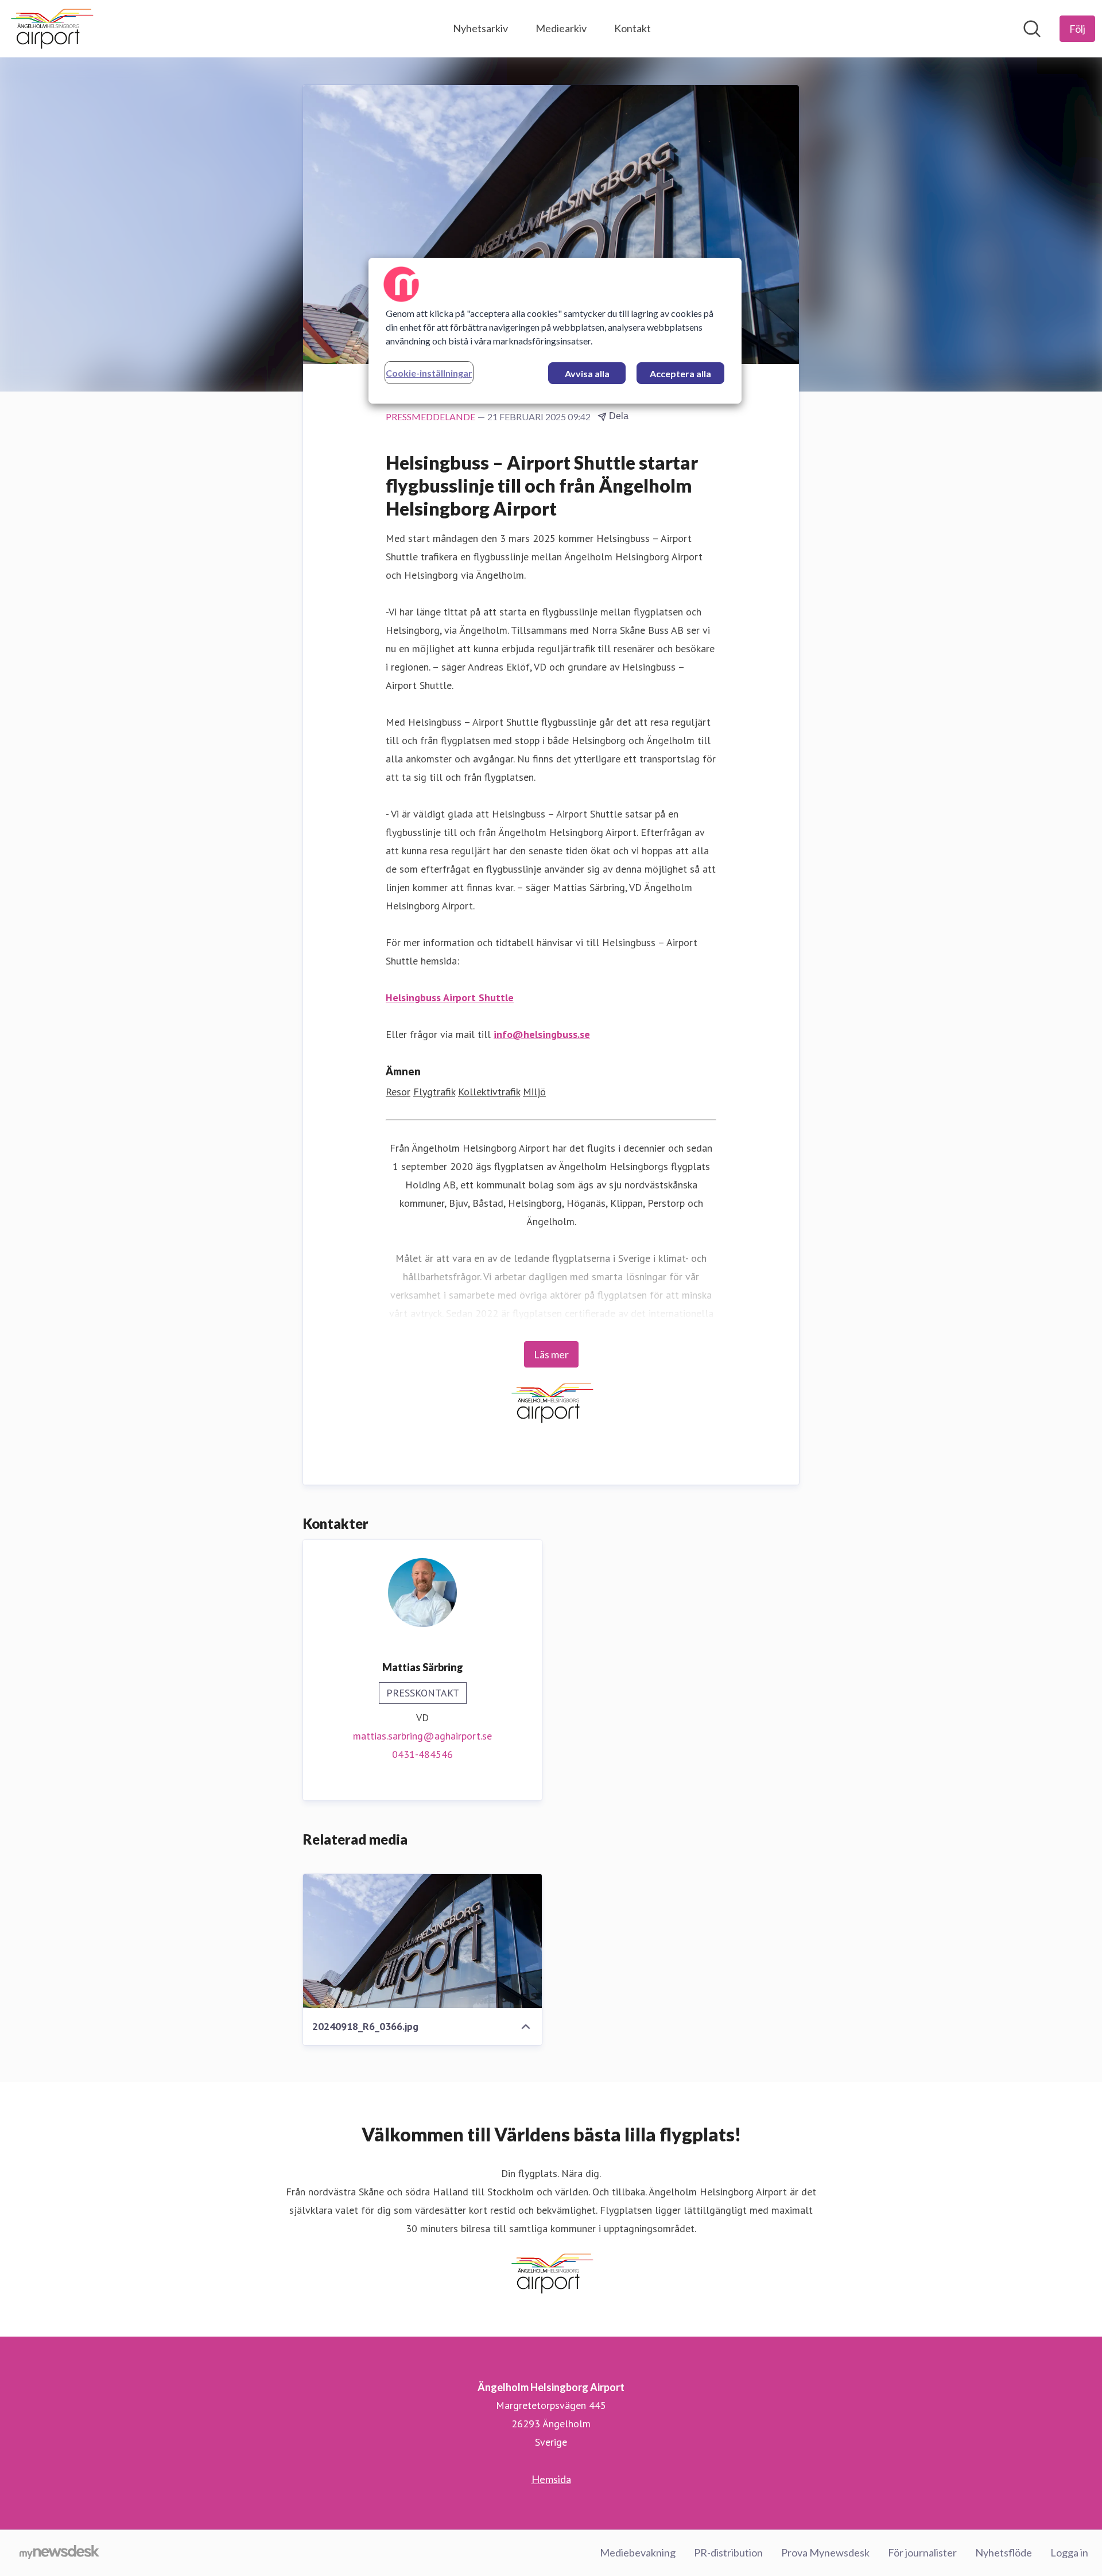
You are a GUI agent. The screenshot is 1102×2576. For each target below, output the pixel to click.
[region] (555, 331)
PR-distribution (728, 2552)
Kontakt (633, 28)
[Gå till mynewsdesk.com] (59, 2553)
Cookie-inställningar (429, 373)
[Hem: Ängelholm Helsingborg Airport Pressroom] (51, 29)
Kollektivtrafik (489, 1092)
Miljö (534, 1092)
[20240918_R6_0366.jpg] (422, 1941)
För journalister (922, 2552)
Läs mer (551, 1354)
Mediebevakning (638, 2552)
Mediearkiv (561, 28)
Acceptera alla (680, 373)
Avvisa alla (587, 373)
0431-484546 (422, 1754)
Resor (398, 1092)
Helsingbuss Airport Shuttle (450, 998)
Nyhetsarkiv (480, 28)
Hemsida (551, 2479)
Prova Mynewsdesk (825, 2552)
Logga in (1069, 2552)
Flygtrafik (434, 1092)
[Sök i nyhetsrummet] (1032, 29)
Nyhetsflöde (1004, 2552)
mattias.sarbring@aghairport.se (422, 1736)
